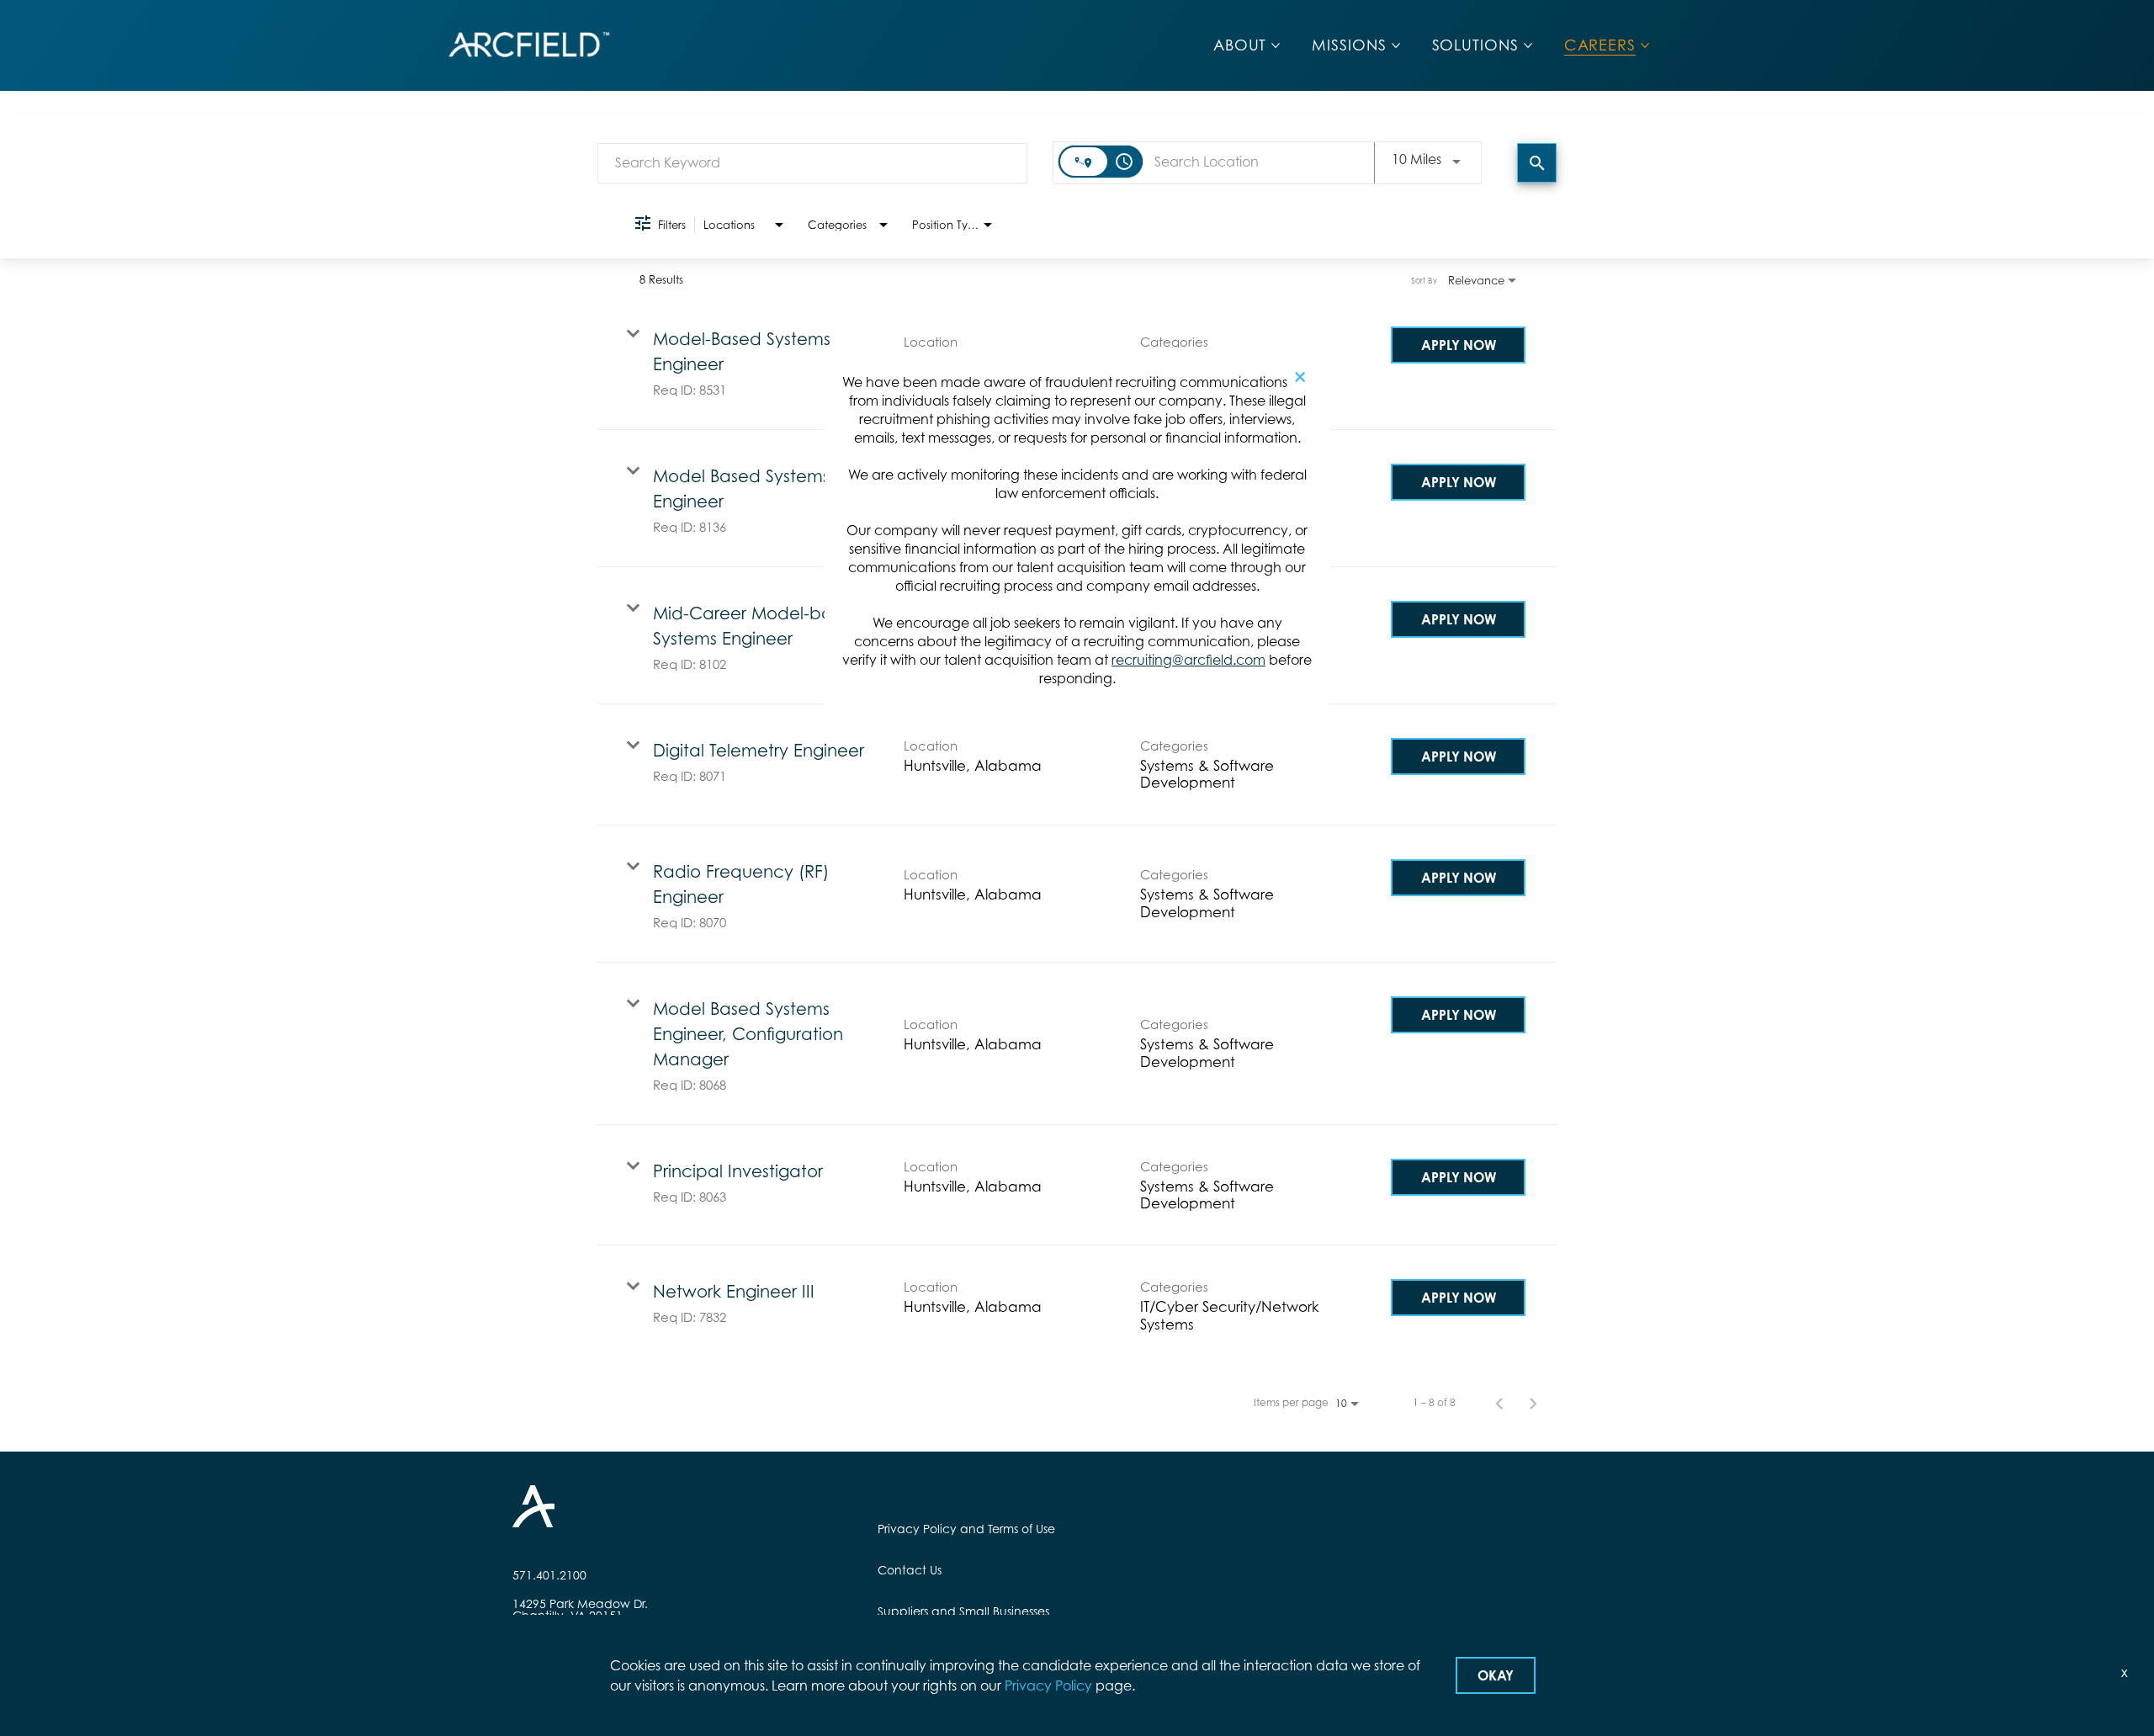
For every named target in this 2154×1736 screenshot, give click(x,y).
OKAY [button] (1496, 1675)
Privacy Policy (1048, 1686)
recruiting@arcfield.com (1188, 660)
